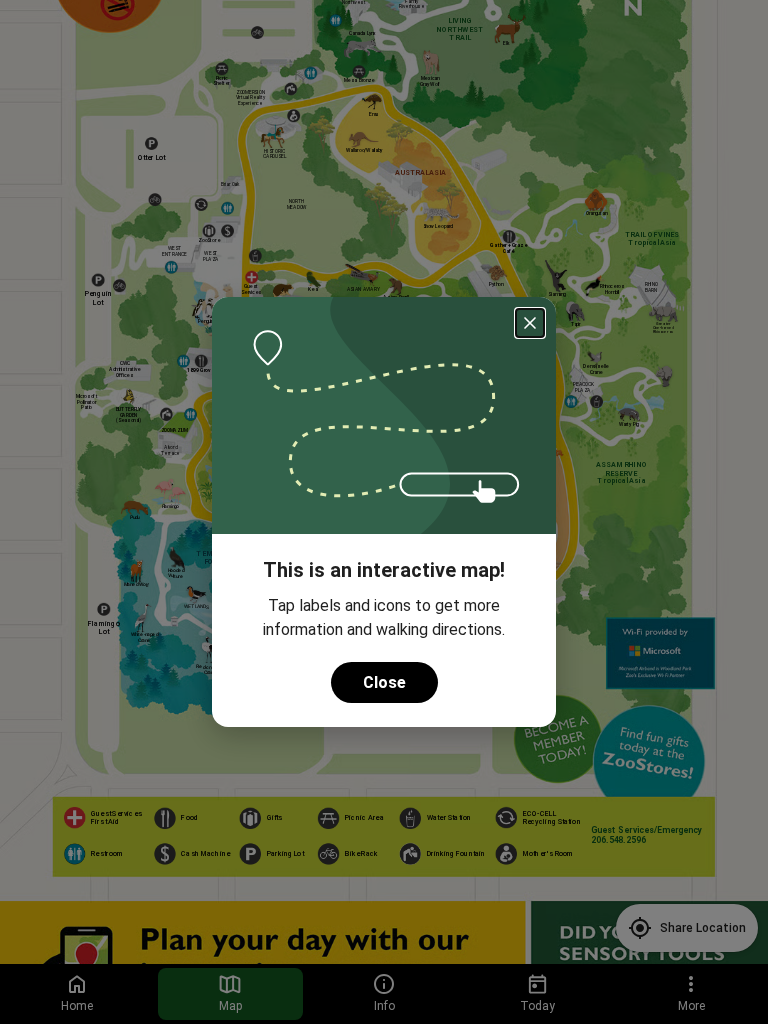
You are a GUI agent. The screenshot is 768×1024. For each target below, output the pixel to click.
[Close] (530, 323)
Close (384, 682)
